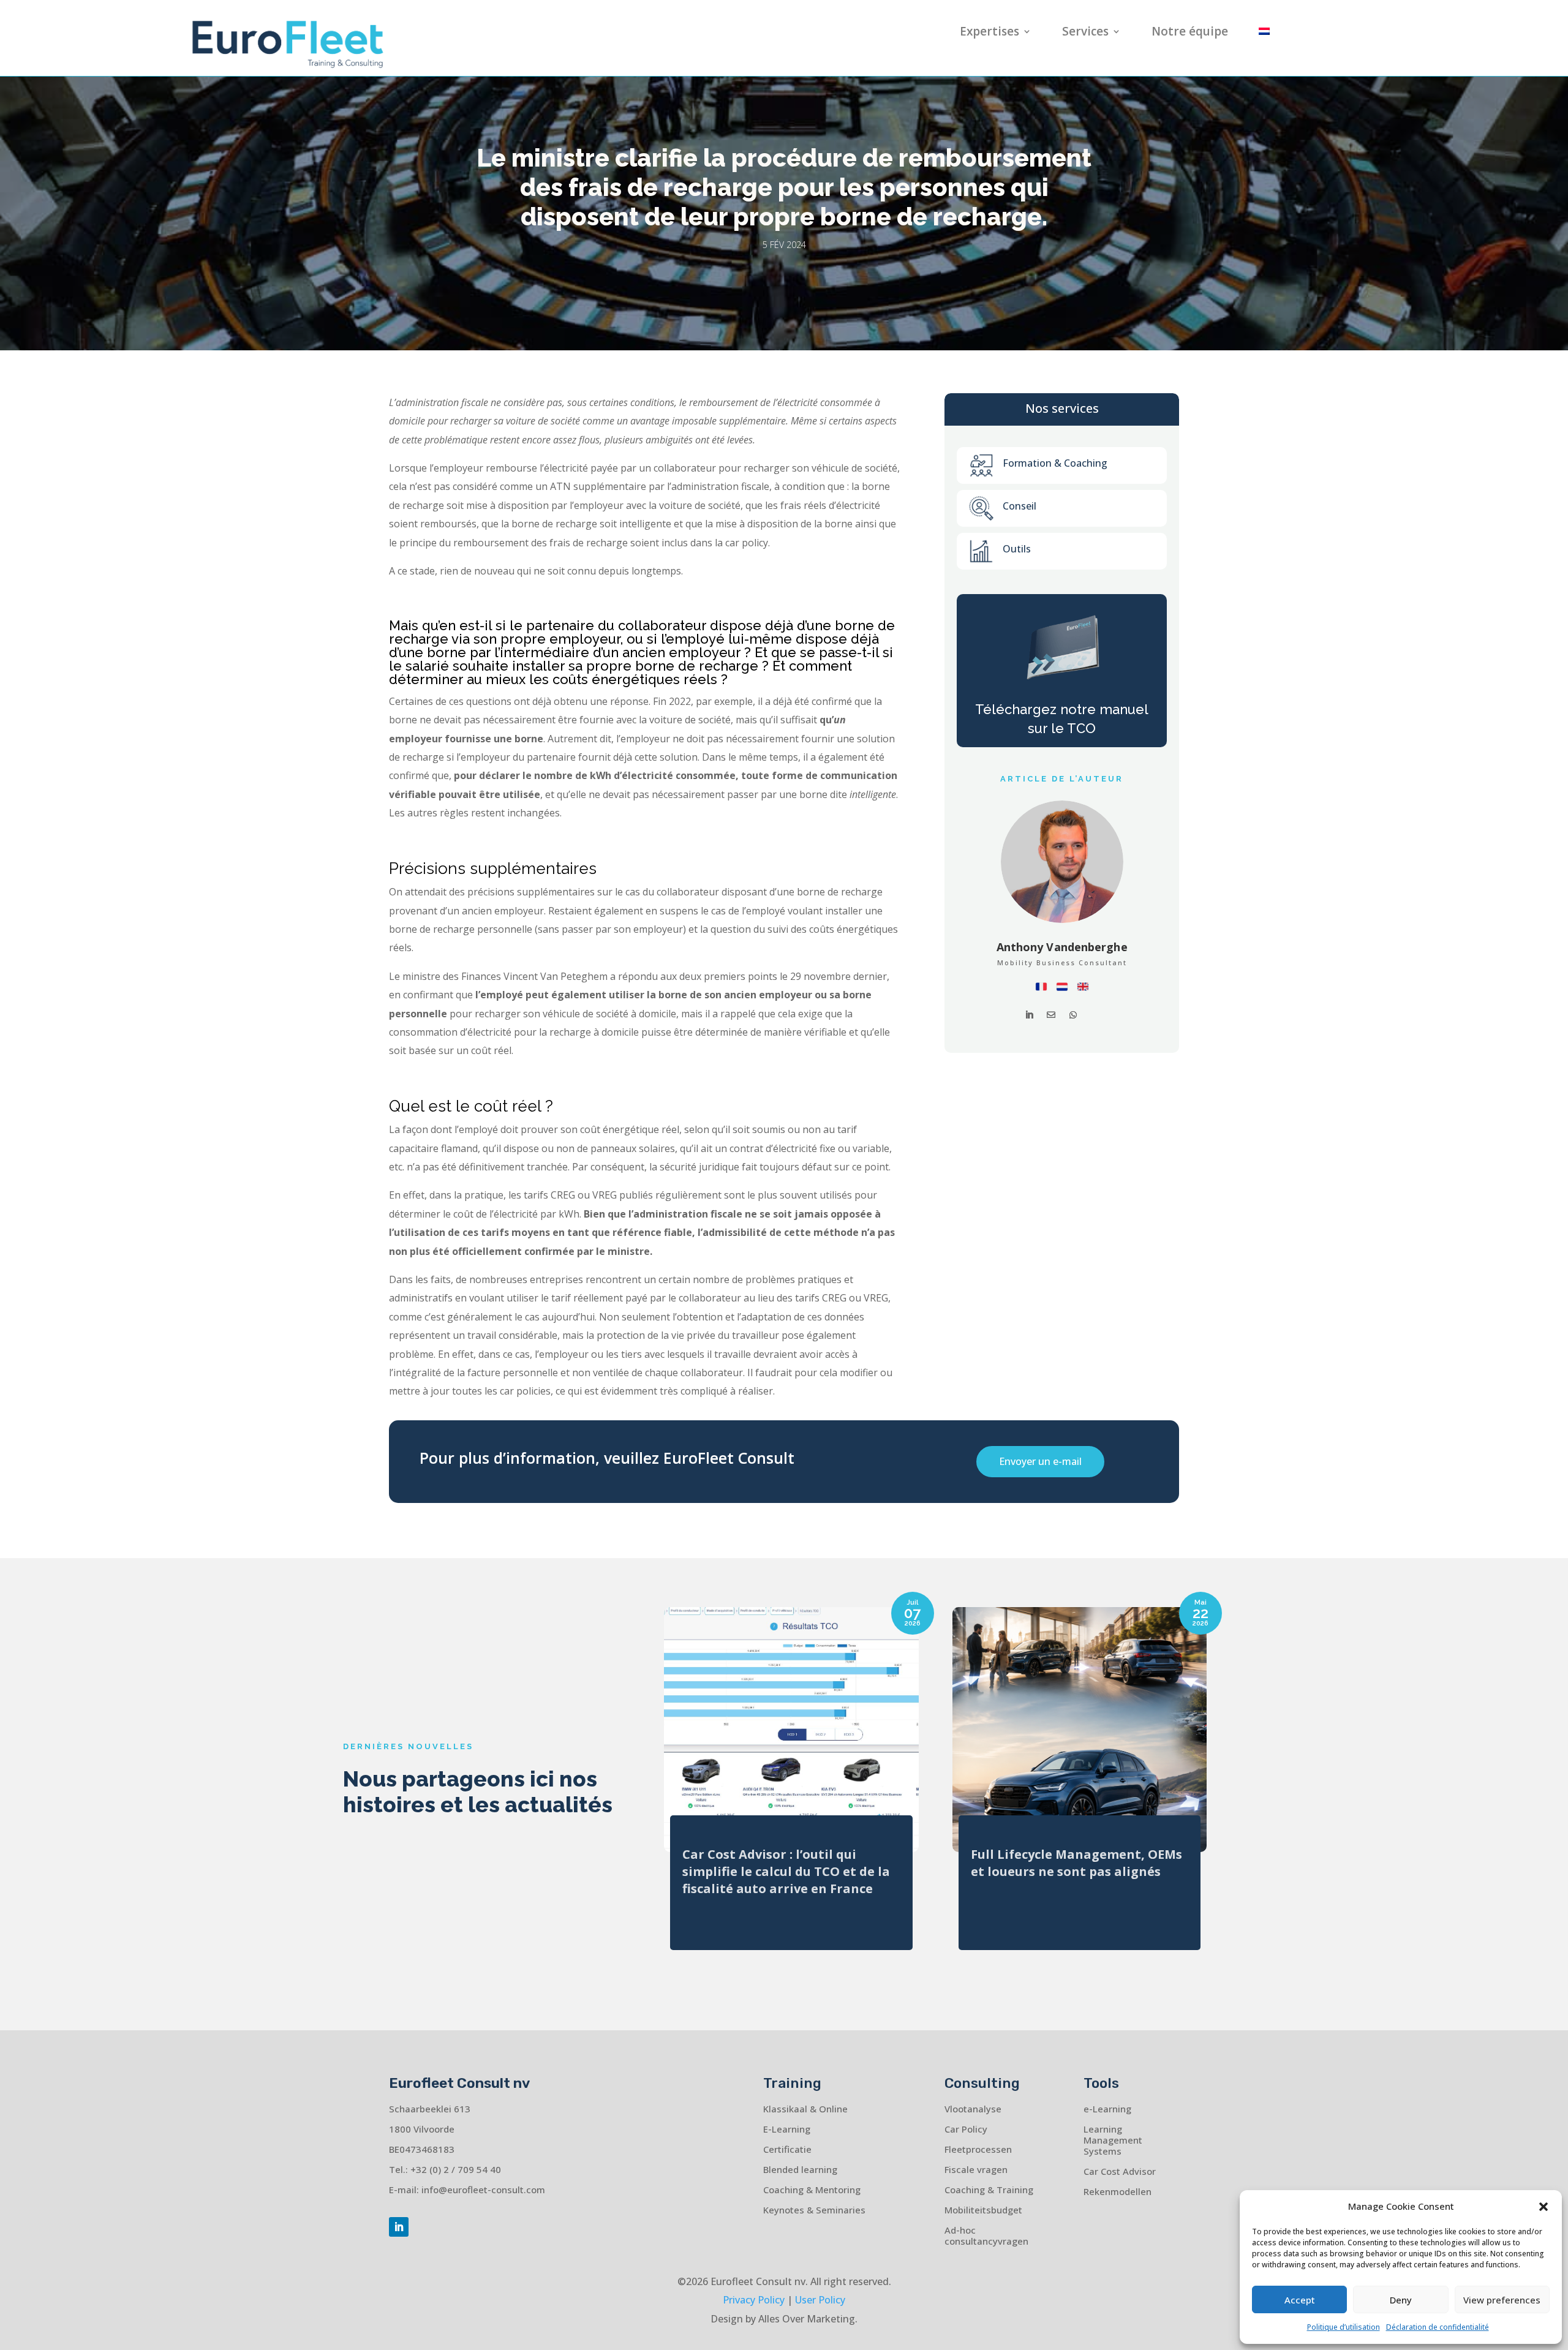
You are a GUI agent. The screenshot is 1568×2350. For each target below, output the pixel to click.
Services (1085, 33)
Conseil (1020, 506)
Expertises (989, 33)
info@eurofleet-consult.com (483, 2190)
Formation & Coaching (1055, 463)
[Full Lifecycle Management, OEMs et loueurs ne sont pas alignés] (1080, 1730)
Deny (1401, 2300)
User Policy (820, 2300)
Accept (1300, 2300)
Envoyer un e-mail (1040, 1461)
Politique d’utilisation (1344, 2327)
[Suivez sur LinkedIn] (399, 2227)
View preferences (1502, 2300)
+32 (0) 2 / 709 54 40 (456, 2169)
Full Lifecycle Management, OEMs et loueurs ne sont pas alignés (1076, 1863)
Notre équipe (1190, 33)
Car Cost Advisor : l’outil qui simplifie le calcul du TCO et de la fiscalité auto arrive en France (786, 1871)
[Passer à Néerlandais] (1264, 34)
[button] (1543, 2207)
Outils (1017, 549)
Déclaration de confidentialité (1438, 2327)
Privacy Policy (754, 2300)
